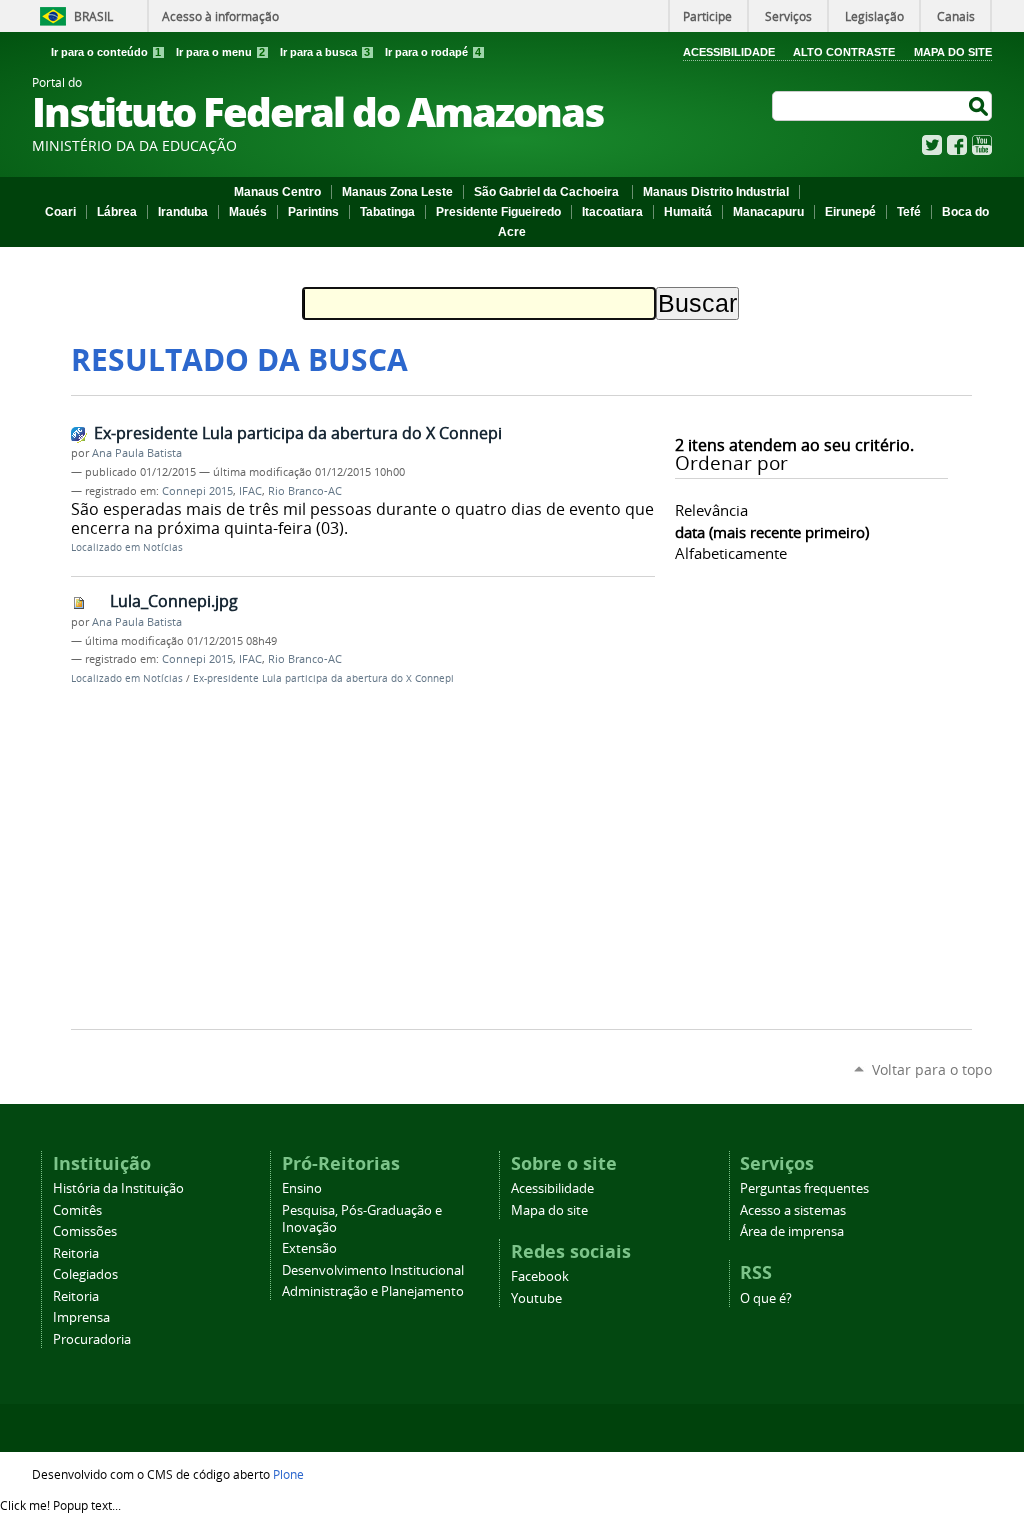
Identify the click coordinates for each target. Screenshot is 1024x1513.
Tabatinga (387, 212)
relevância (711, 510)
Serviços (788, 16)
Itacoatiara (612, 212)
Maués (248, 212)
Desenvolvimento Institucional (373, 1270)
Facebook (957, 145)
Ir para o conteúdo (106, 52)
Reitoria (76, 1253)
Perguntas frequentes (804, 1188)
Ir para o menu (220, 52)
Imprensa (81, 1317)
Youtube (536, 1298)
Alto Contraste (844, 52)
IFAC (250, 491)
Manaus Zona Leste (397, 192)
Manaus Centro (277, 192)
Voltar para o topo (932, 1069)
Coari (60, 212)
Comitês (77, 1210)
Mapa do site (549, 1210)
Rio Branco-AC (305, 491)
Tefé (909, 212)
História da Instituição (118, 1188)
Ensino (302, 1188)
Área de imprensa (792, 1231)
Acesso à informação (220, 16)
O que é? (766, 1298)
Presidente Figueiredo (498, 212)
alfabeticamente (731, 553)
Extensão (309, 1248)
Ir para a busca (325, 52)
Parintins (313, 212)
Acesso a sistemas (793, 1210)
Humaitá (688, 212)
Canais (956, 16)
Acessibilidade (729, 52)
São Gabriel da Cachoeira (548, 192)
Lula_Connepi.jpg (174, 601)
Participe (707, 16)
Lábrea (117, 212)
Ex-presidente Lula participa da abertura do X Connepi (298, 433)
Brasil (93, 16)
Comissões (85, 1231)
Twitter (932, 145)
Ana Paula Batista (137, 453)
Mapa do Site (953, 52)
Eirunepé (850, 212)
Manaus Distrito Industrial (716, 192)
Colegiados (85, 1274)
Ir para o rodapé (433, 52)
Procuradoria (92, 1339)
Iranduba (183, 212)
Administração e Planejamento (373, 1291)
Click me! (60, 1505)
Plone (288, 1474)
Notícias (163, 547)
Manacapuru (768, 212)
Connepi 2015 (197, 491)
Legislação (874, 16)
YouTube (982, 145)
